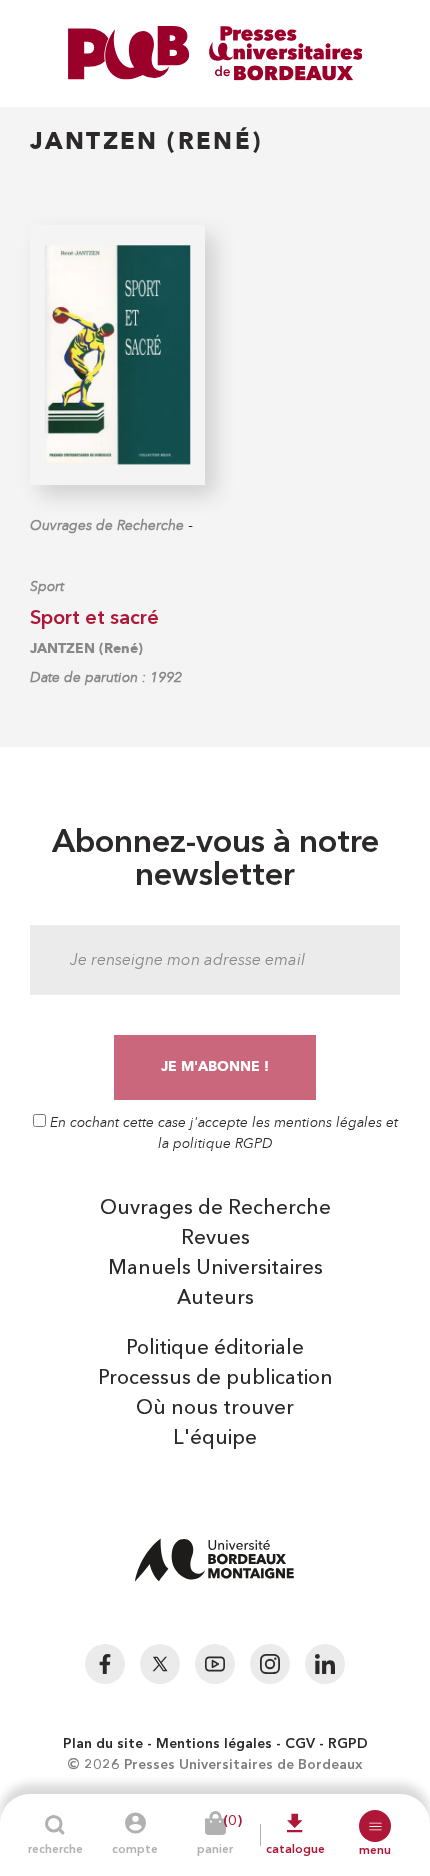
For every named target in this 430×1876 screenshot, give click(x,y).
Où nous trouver (215, 1409)
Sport (47, 586)
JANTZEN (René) (86, 648)
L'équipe (215, 1439)
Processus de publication (215, 1379)
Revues (215, 1239)
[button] (375, 1826)
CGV (300, 1744)
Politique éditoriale (215, 1349)
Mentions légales (214, 1744)
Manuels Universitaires (215, 1269)
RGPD (348, 1744)
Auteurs (215, 1299)
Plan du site (103, 1744)
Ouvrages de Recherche (107, 525)
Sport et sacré (94, 619)
